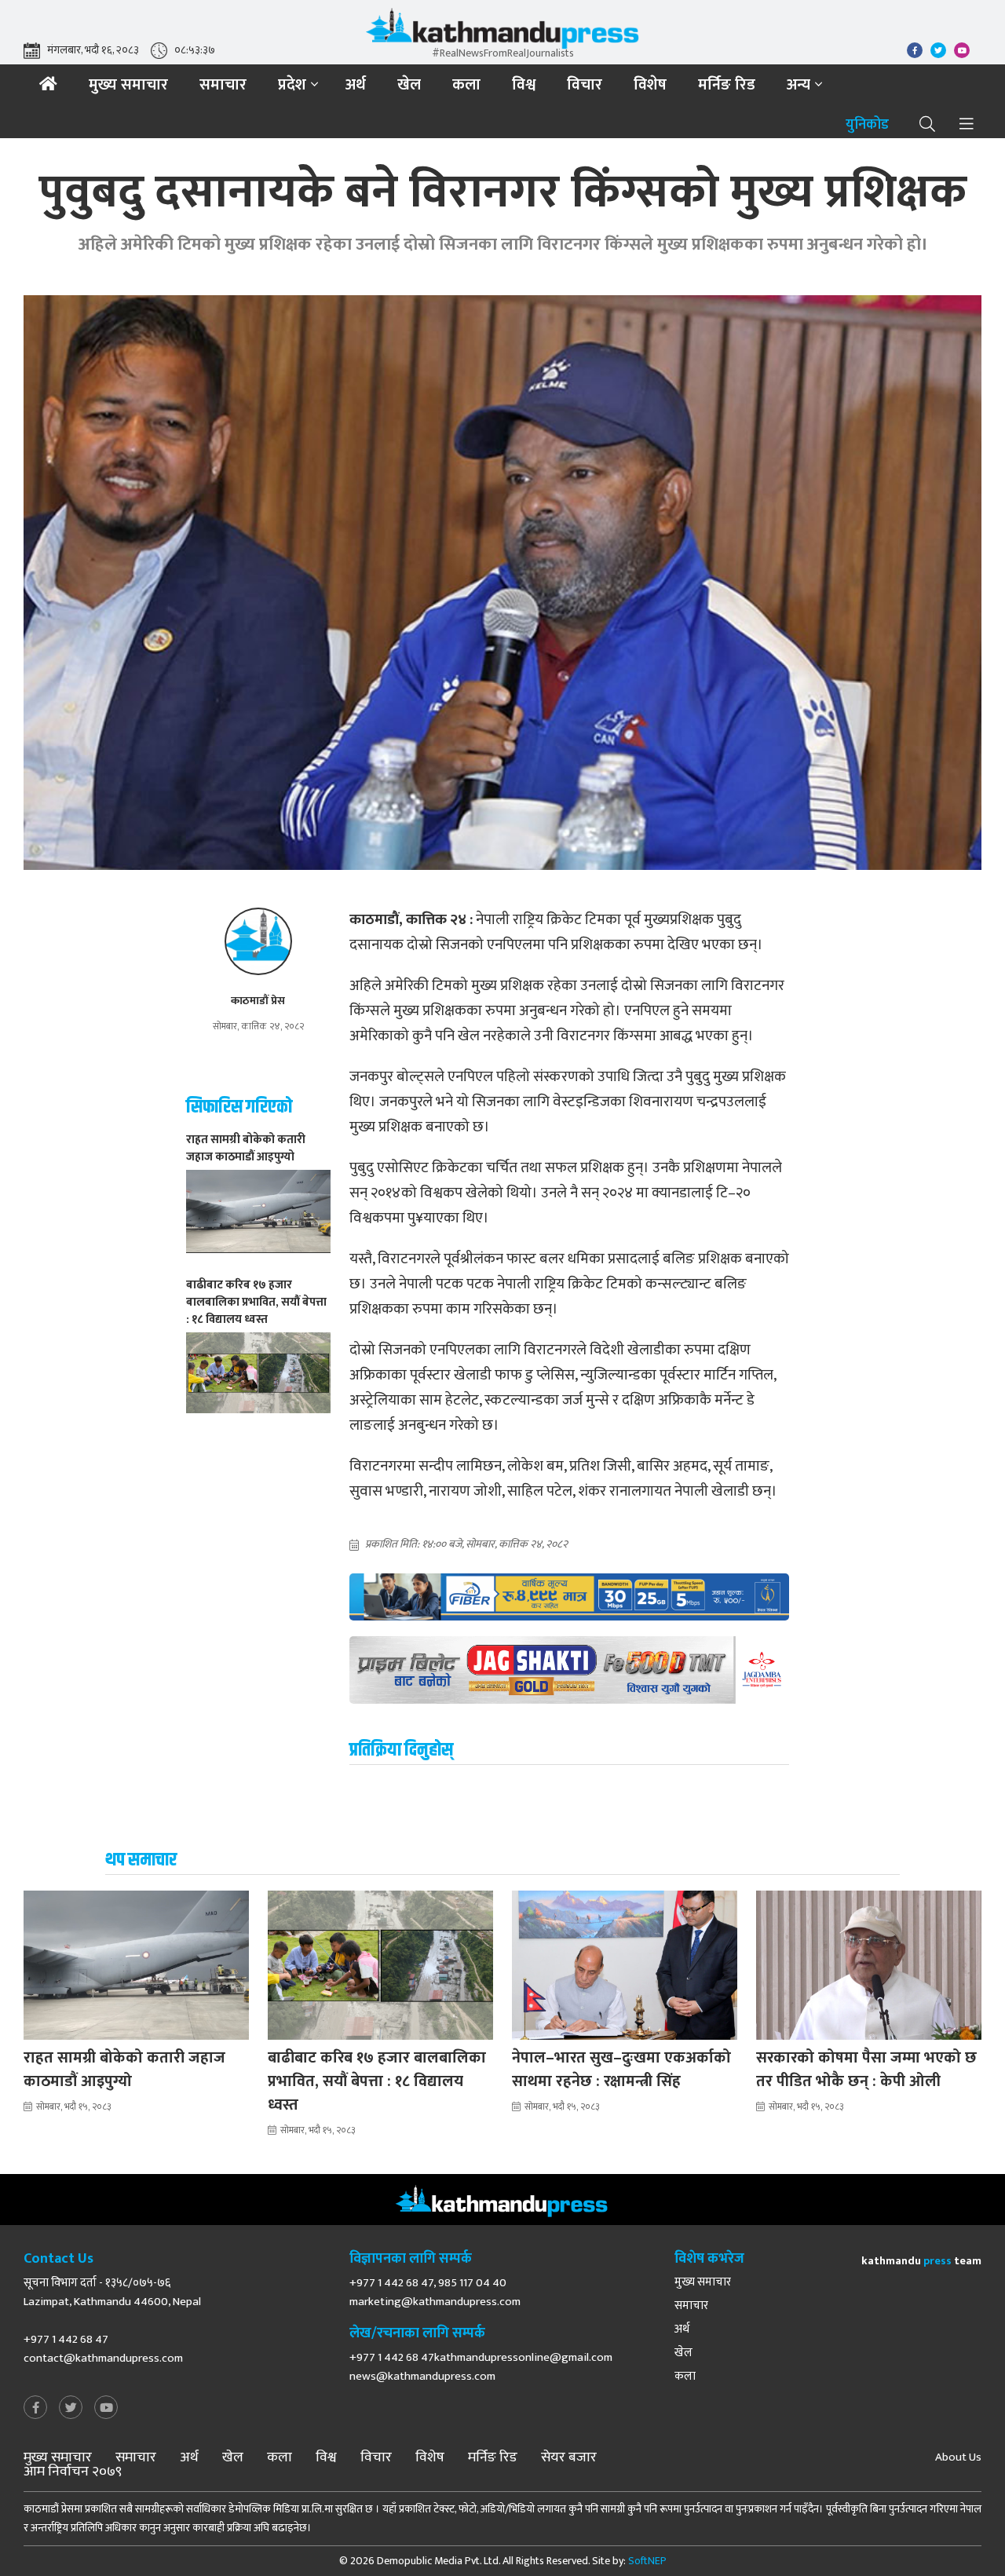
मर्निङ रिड (727, 85)
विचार (585, 85)
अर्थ (356, 85)
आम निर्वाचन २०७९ (73, 2472)
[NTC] (570, 1597)
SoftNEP (647, 2561)
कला (466, 85)
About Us (958, 2457)
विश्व (524, 85)
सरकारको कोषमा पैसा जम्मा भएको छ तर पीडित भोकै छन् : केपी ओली (866, 2070)
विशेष (650, 85)
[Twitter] (71, 2408)
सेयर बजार (569, 2457)
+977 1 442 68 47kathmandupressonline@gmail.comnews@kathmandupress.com (481, 2367)
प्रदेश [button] (292, 85)
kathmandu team (921, 2261)
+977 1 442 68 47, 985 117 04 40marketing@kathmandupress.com (435, 2292)
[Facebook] (35, 2408)
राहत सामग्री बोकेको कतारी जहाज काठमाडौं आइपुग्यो (124, 2070)
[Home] (48, 84)
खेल (409, 85)
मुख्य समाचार (128, 85)
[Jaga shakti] (570, 1670)
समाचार (223, 85)
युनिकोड (867, 125)
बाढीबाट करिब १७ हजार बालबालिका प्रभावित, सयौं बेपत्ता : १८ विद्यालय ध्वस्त (377, 2081)
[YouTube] (106, 2408)
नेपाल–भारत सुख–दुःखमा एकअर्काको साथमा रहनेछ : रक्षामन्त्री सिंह (621, 2070)
